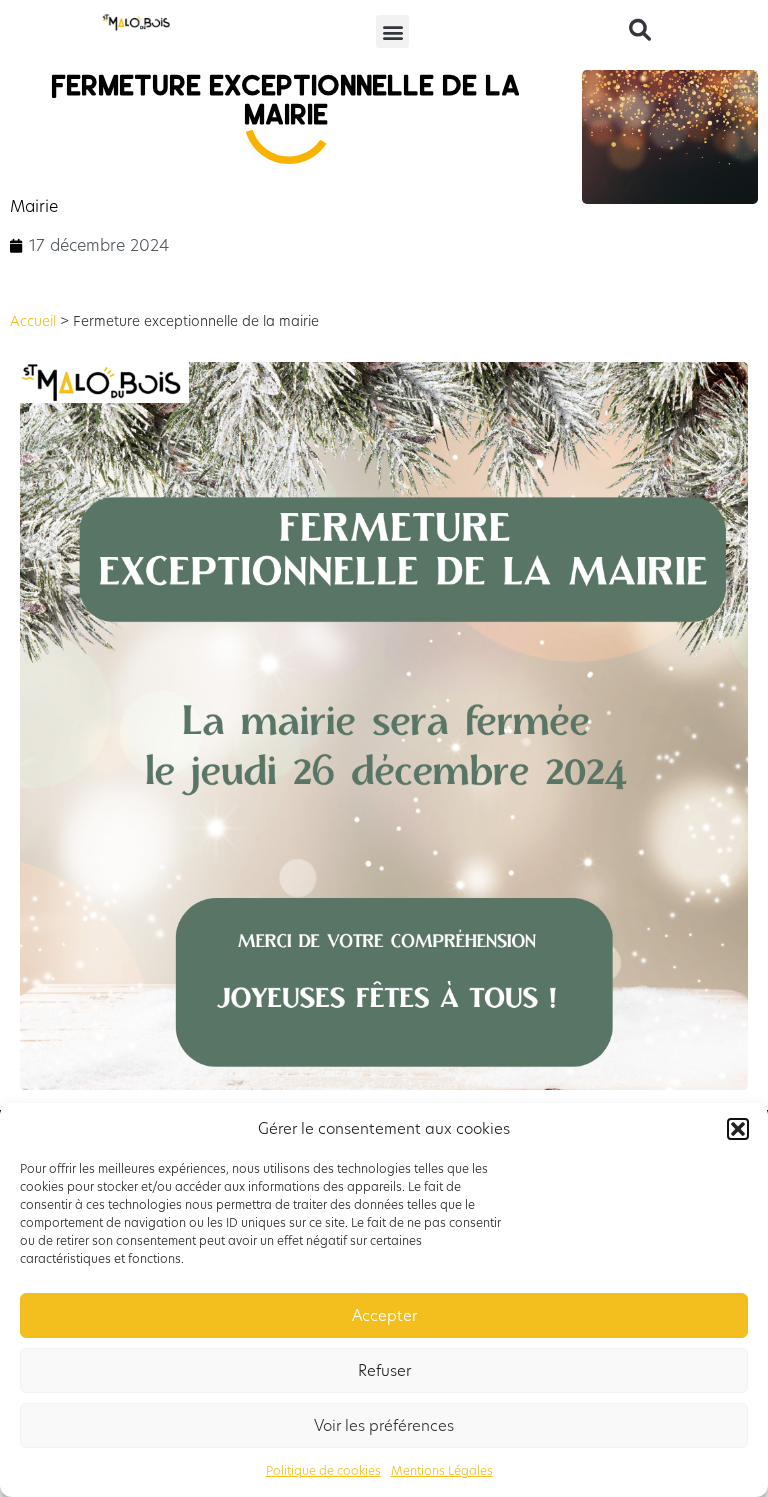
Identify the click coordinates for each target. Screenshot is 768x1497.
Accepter (384, 1315)
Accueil (33, 321)
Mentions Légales (442, 1470)
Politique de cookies (323, 1470)
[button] (738, 1129)
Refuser (384, 1370)
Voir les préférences (384, 1425)
